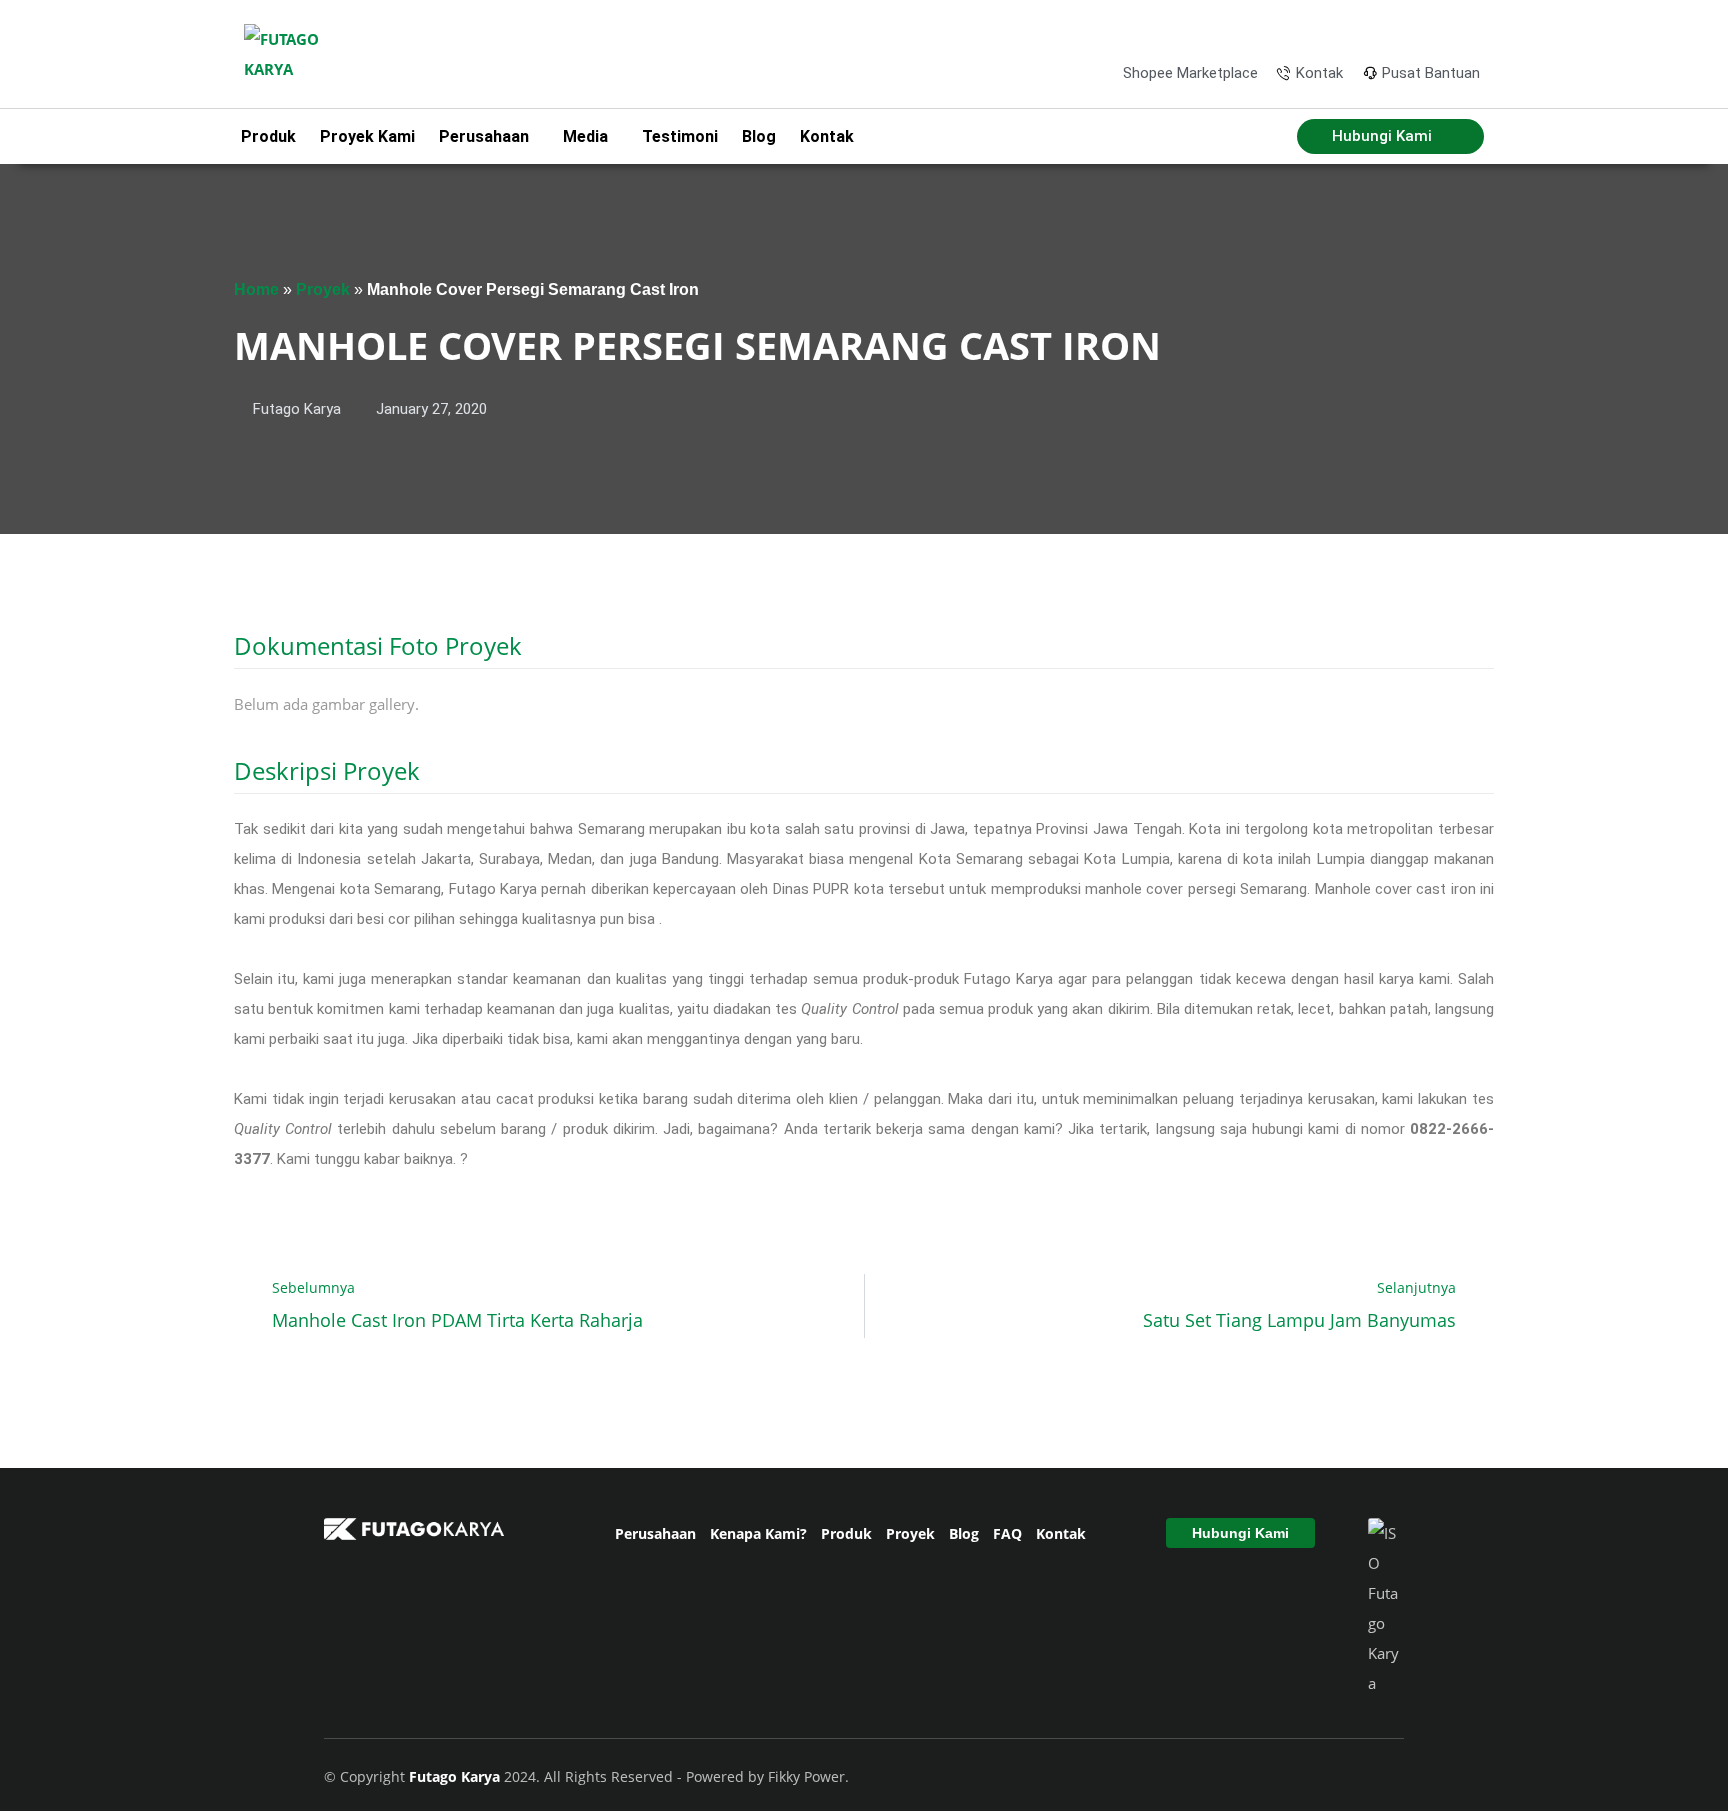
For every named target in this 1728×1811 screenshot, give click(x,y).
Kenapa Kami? (758, 1533)
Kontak (827, 136)
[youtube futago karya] (1466, 29)
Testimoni (680, 136)
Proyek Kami (367, 136)
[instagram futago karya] (1401, 29)
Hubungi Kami (1240, 1533)
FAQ (1007, 1533)
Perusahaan (655, 1533)
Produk (268, 136)
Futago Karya (456, 1776)
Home (256, 289)
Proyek (323, 289)
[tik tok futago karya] (1434, 29)
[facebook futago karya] (1369, 29)
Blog (759, 136)
